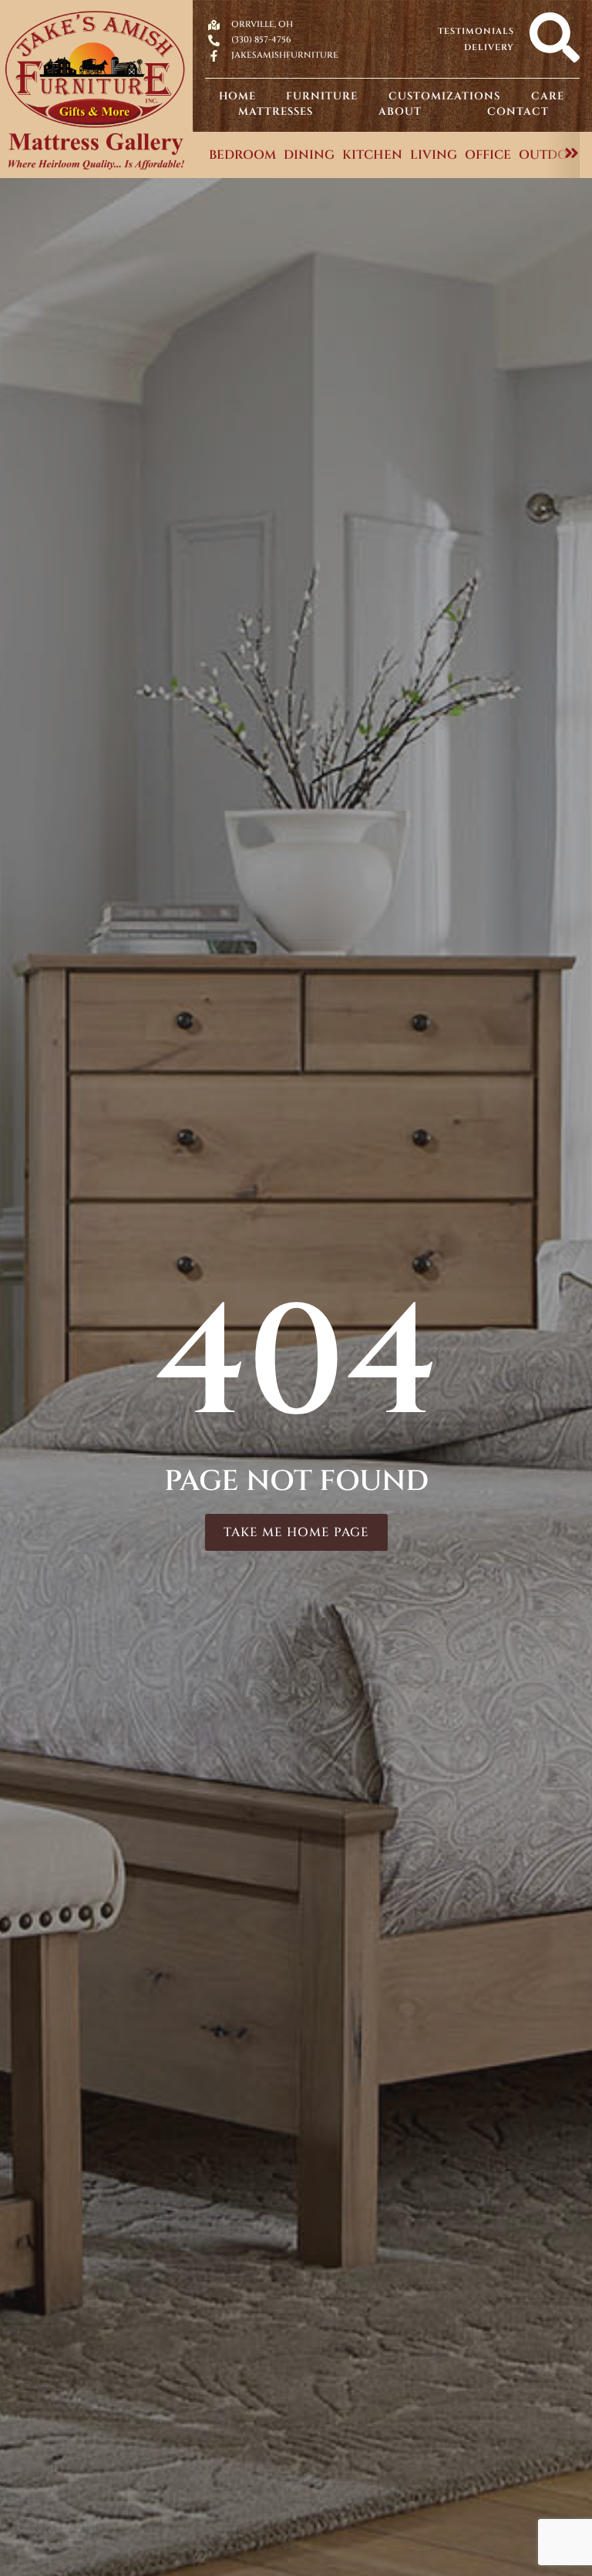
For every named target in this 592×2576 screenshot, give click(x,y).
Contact (518, 112)
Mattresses (276, 112)
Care (548, 96)
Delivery (489, 47)
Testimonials (476, 31)
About (400, 112)
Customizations (444, 96)
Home (237, 96)
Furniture (322, 96)
